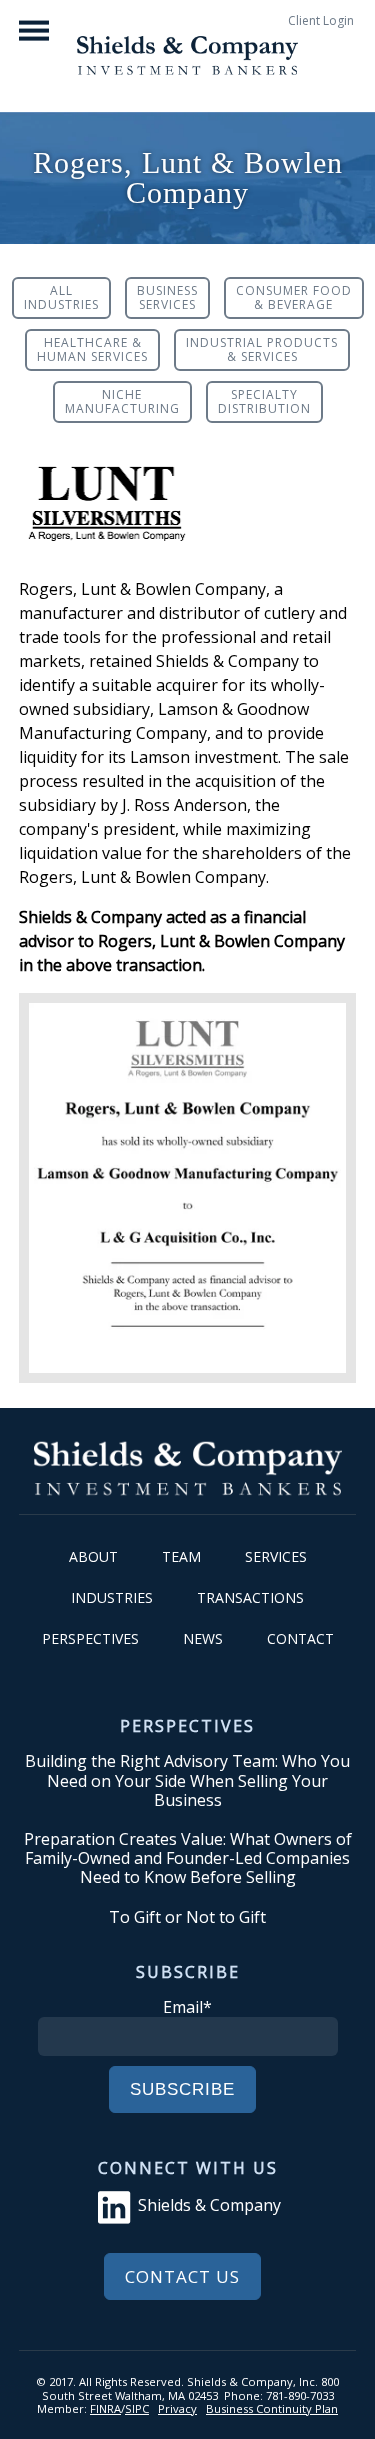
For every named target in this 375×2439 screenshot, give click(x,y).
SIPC (137, 2408)
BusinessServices (167, 297)
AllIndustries (61, 297)
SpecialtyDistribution (264, 401)
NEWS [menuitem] (203, 1638)
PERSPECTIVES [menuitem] (90, 1638)
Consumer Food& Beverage (294, 297)
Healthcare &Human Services (92, 349)
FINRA (105, 2408)
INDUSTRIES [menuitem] (112, 1597)
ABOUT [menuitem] (93, 1556)
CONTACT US (182, 2276)
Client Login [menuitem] (321, 20)
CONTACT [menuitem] (300, 1638)
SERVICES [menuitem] (276, 1556)
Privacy (177, 2408)
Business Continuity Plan (272, 2408)
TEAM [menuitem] (181, 1556)
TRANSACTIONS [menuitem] (250, 1597)
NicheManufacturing (122, 401)
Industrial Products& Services (262, 349)
